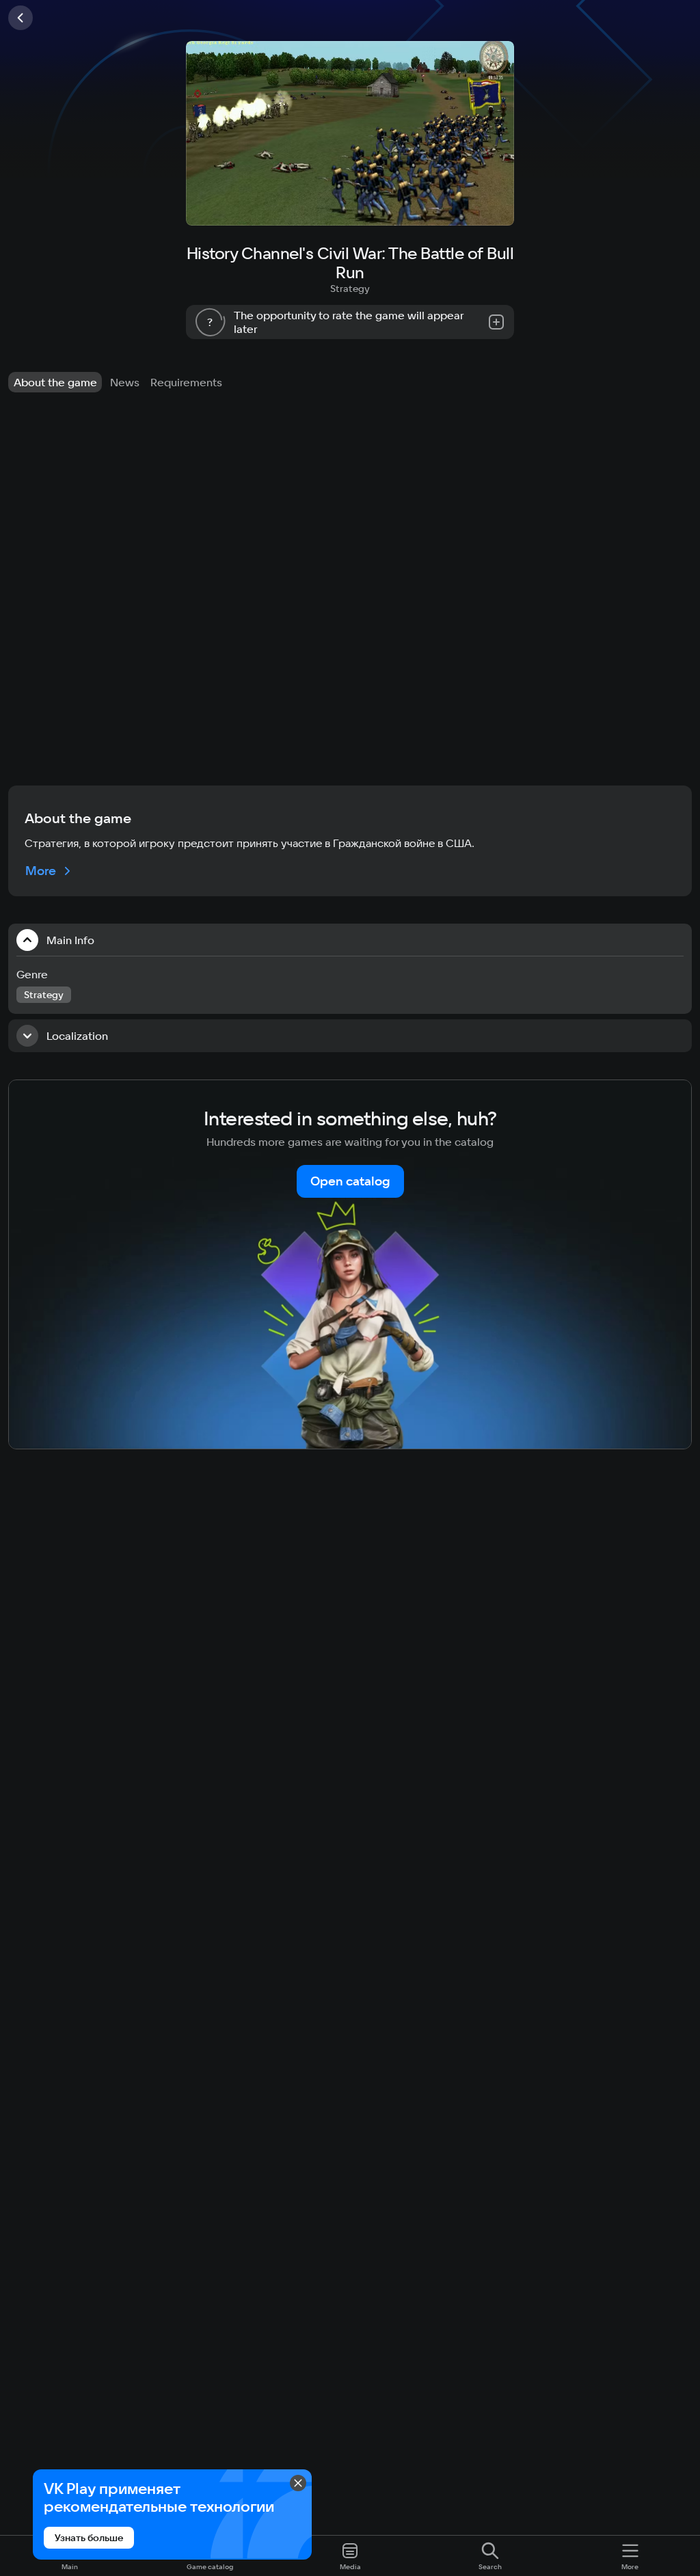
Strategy (350, 289)
